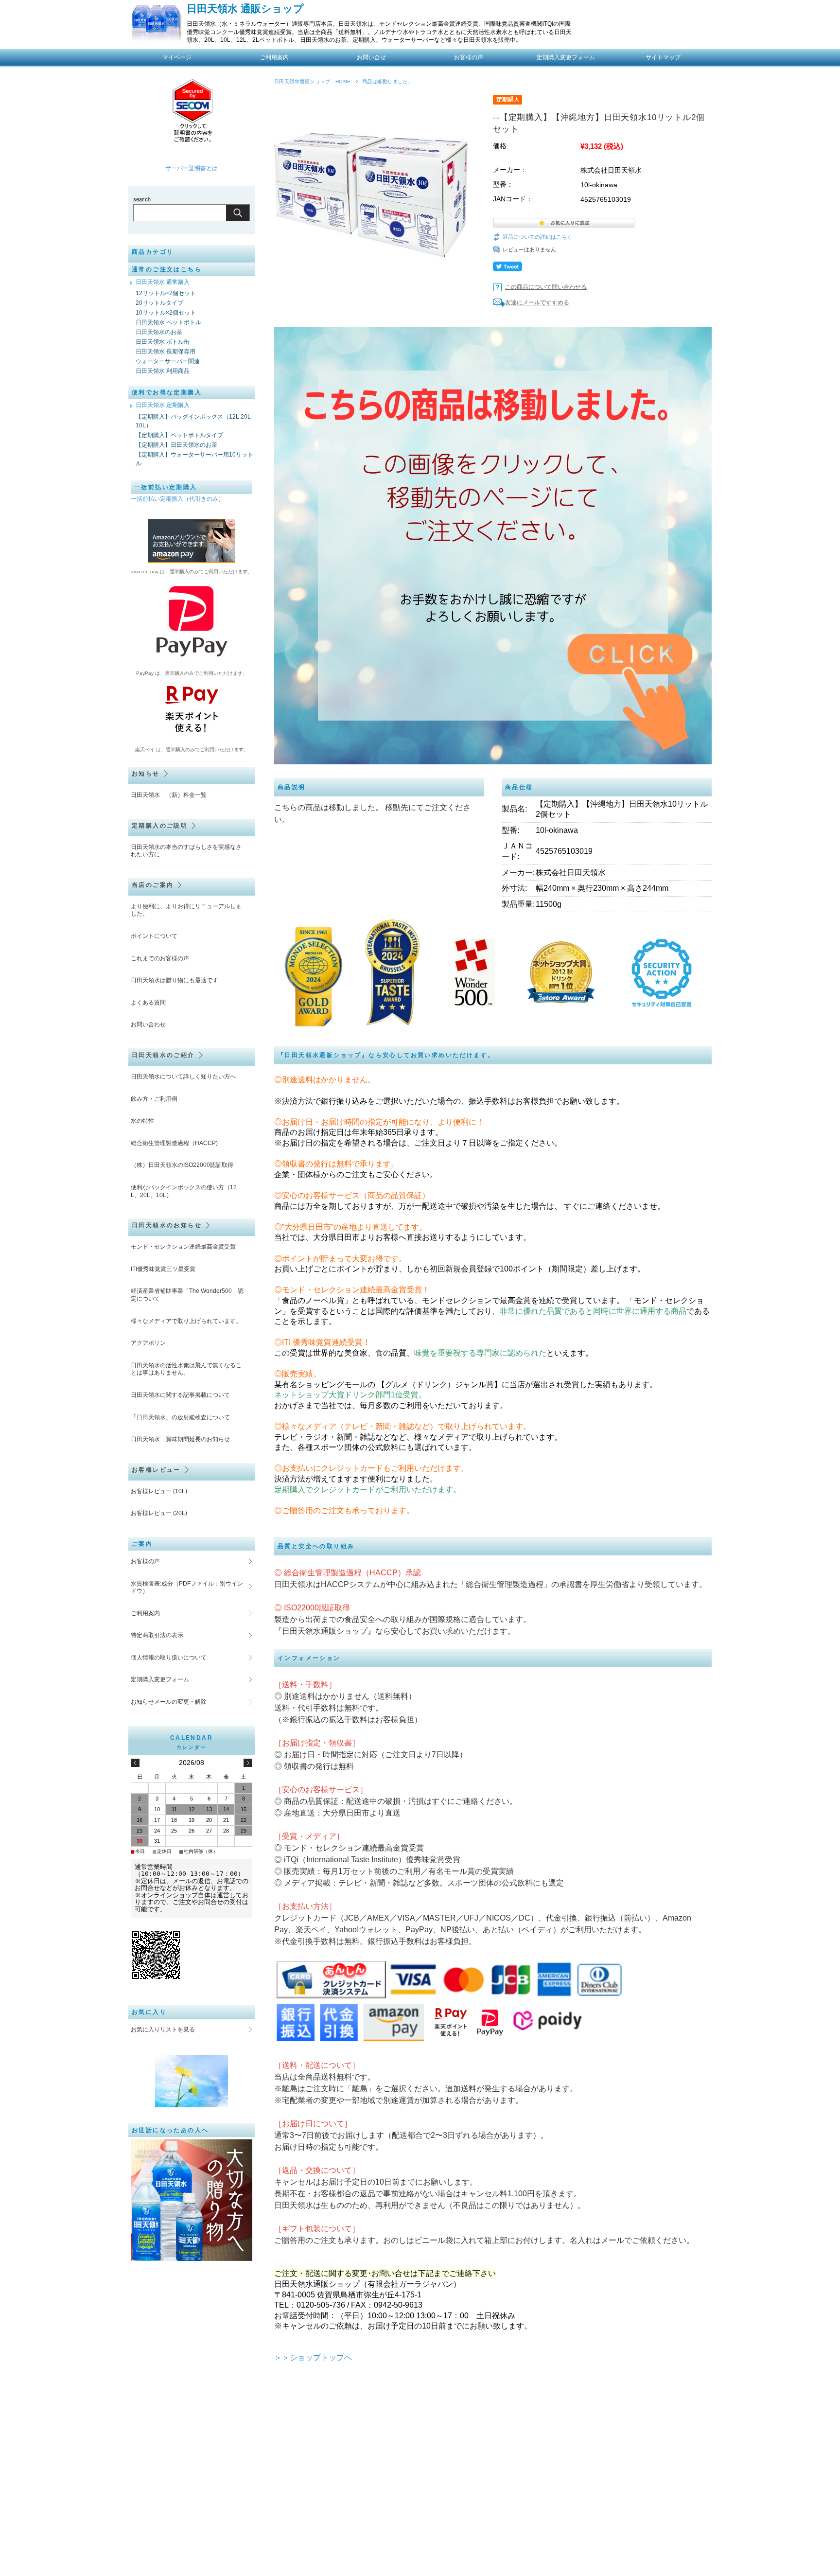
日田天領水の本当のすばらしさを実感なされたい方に (186, 851)
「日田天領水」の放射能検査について (180, 1417)
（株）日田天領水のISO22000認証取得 (182, 1165)
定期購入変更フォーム (160, 1679)
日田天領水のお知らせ (167, 1225)
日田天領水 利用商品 (163, 371)
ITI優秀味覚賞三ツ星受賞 (163, 1269)
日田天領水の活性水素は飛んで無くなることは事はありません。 (186, 1369)
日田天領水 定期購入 (163, 405)
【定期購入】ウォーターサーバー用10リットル (194, 459)
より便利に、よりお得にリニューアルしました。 (186, 910)
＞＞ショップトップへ (313, 2357)
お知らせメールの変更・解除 (169, 1702)
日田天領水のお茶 (159, 332)
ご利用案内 (274, 57)
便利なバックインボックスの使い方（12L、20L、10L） (184, 1191)
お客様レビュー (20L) (159, 1513)
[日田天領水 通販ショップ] (156, 38)
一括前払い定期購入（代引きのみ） (177, 499)
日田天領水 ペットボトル (168, 322)
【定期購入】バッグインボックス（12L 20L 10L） (193, 421)
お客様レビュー (156, 1470)
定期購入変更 (566, 57)
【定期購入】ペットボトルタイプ (179, 435)
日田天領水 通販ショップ (245, 9)
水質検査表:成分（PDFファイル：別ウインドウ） (187, 1588)
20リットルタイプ (159, 303)
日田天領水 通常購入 (163, 282)
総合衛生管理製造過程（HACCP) (174, 1143)
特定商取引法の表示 (157, 1635)
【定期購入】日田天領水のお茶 (176, 445)
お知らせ (146, 774)
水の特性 (142, 1121)
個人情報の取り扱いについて (169, 1658)
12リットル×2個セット (166, 293)
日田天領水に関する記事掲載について (180, 1395)
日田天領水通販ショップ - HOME (313, 81)
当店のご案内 (153, 885)
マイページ (177, 57)
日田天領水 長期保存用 (166, 352)
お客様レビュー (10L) (159, 1491)
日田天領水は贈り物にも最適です (175, 980)
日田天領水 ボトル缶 (163, 342)
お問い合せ (371, 57)
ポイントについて (154, 936)
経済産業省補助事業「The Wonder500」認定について (187, 1295)
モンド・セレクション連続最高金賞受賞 (183, 1247)
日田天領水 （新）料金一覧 (169, 795)
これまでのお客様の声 (160, 958)
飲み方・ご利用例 (154, 1099)
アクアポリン (148, 1343)
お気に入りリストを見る (163, 2029)
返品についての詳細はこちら (537, 237)
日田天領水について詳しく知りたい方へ (183, 1076)
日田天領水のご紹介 (163, 1055)
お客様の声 (469, 57)
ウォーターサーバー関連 (168, 361)
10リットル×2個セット (166, 313)
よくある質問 (148, 1003)
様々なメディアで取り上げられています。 (186, 1321)
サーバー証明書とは (192, 168)
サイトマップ (663, 57)
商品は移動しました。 (388, 81)
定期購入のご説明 (160, 826)
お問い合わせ (148, 1024)
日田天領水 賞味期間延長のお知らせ (180, 1439)
